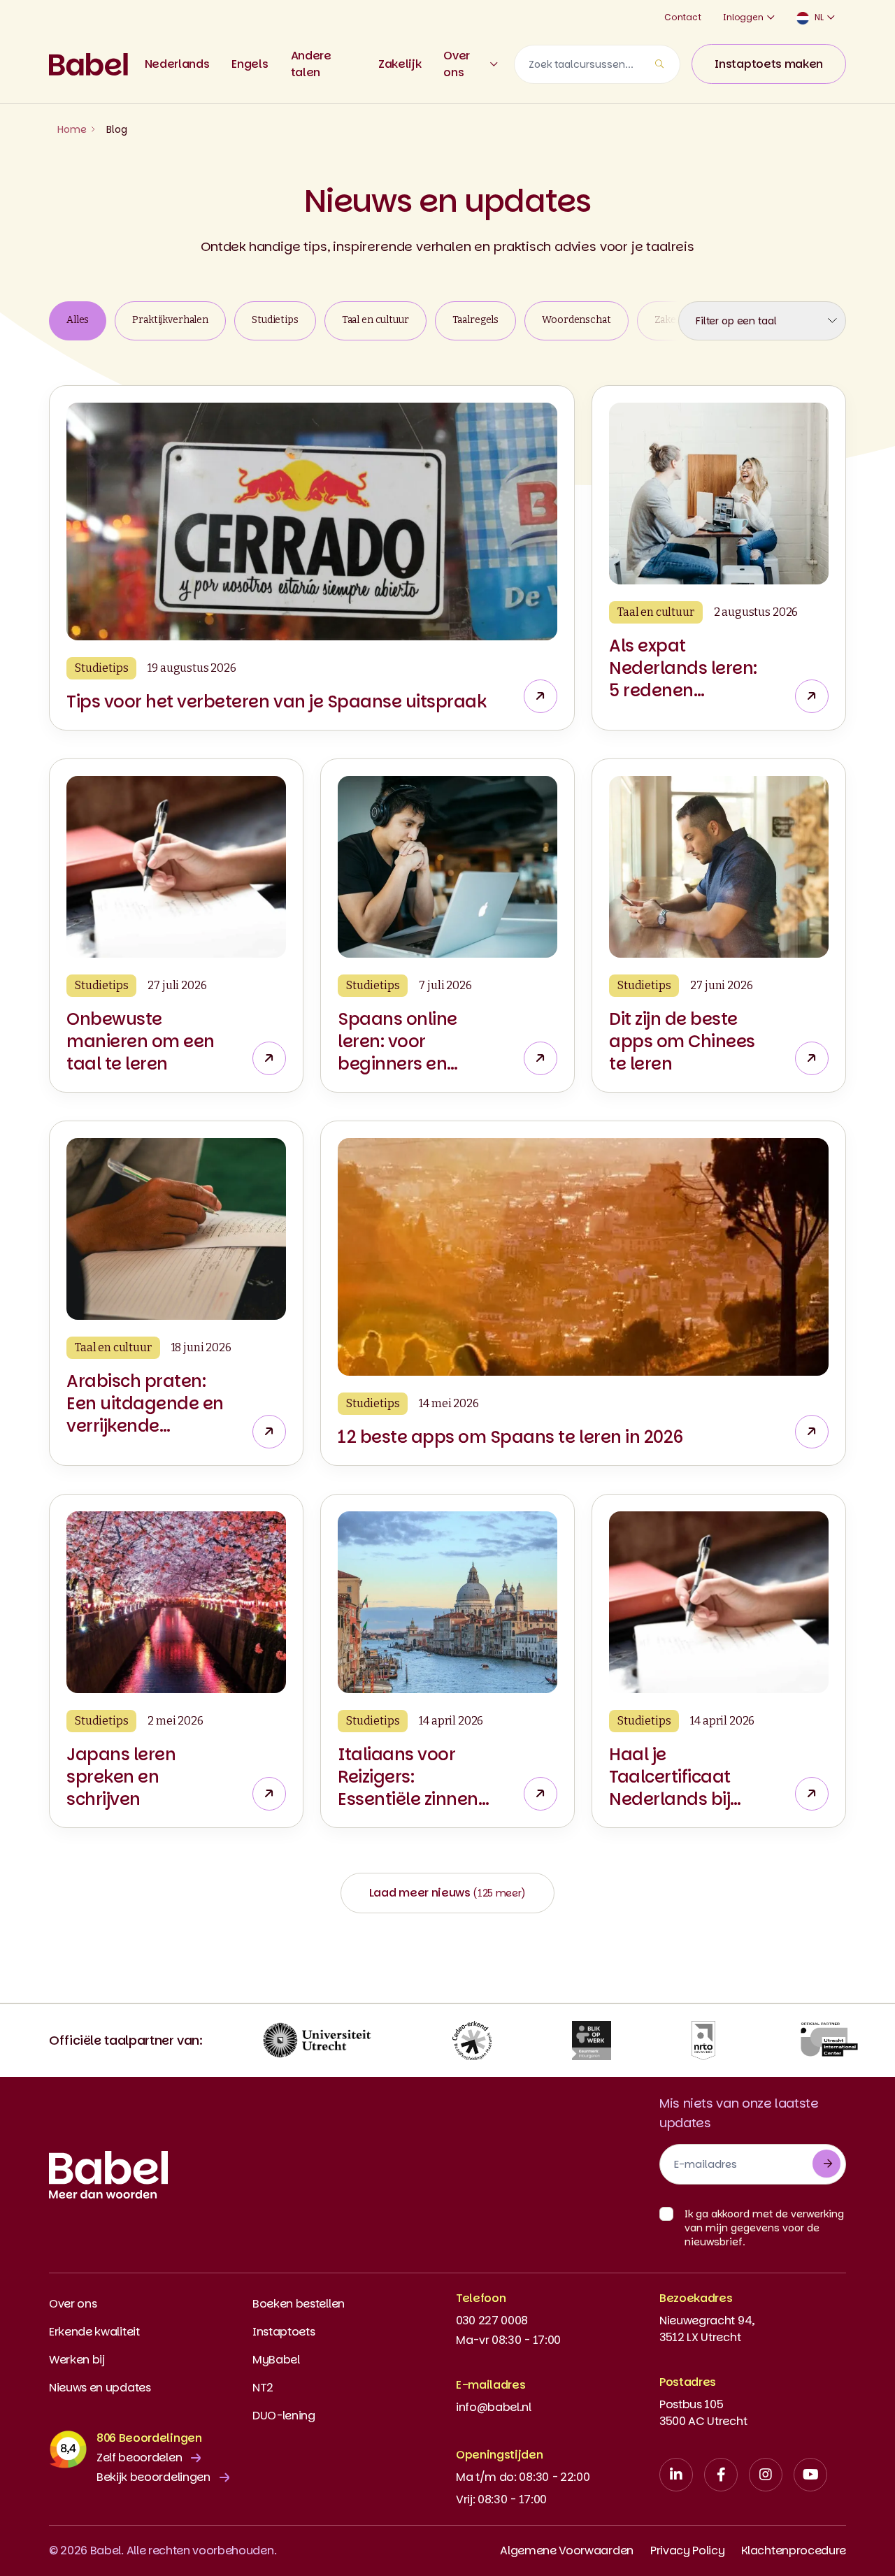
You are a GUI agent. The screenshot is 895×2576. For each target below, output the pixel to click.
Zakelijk (400, 64)
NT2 (263, 2388)
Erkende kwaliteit (94, 2332)
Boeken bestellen (299, 2304)
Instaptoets (284, 2332)
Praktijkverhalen (170, 320)
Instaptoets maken (769, 64)
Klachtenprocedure (794, 2550)
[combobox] (597, 64)
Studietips (275, 320)
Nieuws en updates (100, 2388)
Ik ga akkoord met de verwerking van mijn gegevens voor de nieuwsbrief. (764, 2228)
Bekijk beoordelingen (153, 2477)
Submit (826, 2164)
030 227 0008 (492, 2320)
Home (72, 129)
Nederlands (177, 64)
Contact (682, 17)
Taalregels (476, 320)
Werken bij (77, 2360)
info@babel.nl (494, 2407)
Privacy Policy (688, 2550)
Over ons (457, 64)
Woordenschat (576, 320)
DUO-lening (284, 2416)
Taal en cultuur (375, 320)
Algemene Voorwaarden (567, 2550)
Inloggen (743, 17)
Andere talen (311, 64)
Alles (78, 320)
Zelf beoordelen (139, 2458)
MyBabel (276, 2360)
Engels (250, 64)
